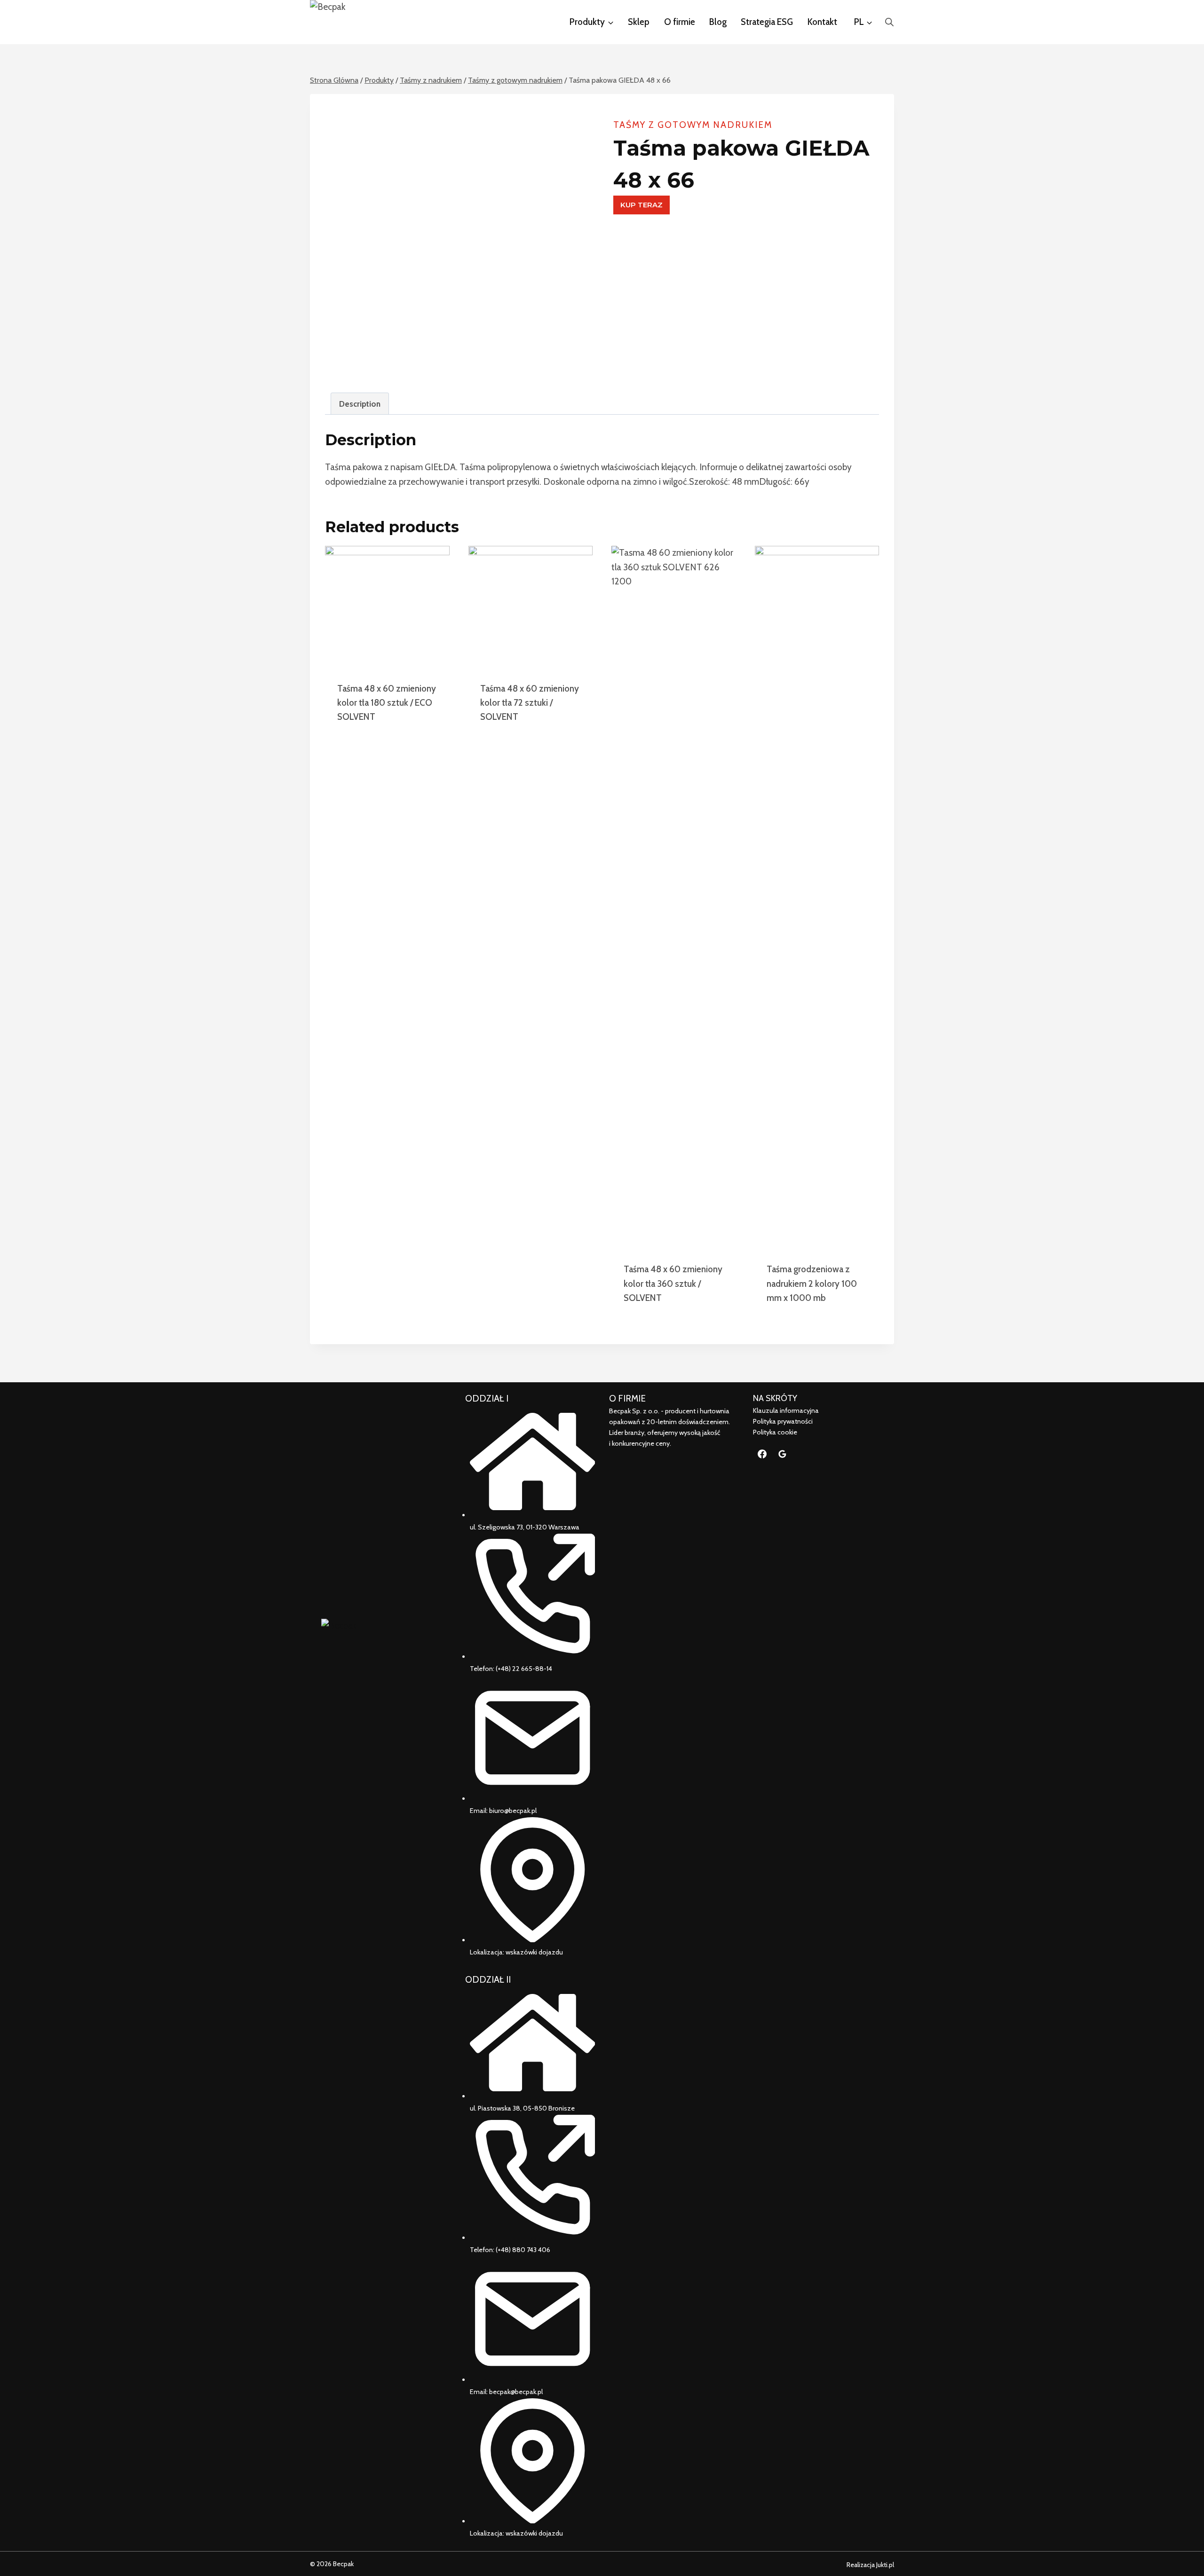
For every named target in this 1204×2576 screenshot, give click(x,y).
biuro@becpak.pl (513, 1811)
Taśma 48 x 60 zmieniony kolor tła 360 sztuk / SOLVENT (673, 1284)
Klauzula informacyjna (786, 1410)
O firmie (680, 22)
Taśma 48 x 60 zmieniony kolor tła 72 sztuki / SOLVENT (530, 703)
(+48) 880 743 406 (523, 2250)
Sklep (639, 22)
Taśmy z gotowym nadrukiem (693, 125)
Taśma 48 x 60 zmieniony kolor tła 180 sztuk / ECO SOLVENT (387, 703)
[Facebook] (762, 1454)
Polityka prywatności (783, 1421)
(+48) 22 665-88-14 (524, 1669)
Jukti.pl (884, 2565)
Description (360, 404)
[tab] (360, 403)
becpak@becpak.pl (516, 2392)
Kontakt (822, 22)
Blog (718, 22)
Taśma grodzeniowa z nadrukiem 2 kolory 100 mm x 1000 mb (812, 1284)
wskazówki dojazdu (534, 1952)
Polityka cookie (775, 1432)
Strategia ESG (767, 22)
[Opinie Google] (783, 1454)
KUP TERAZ (642, 205)
